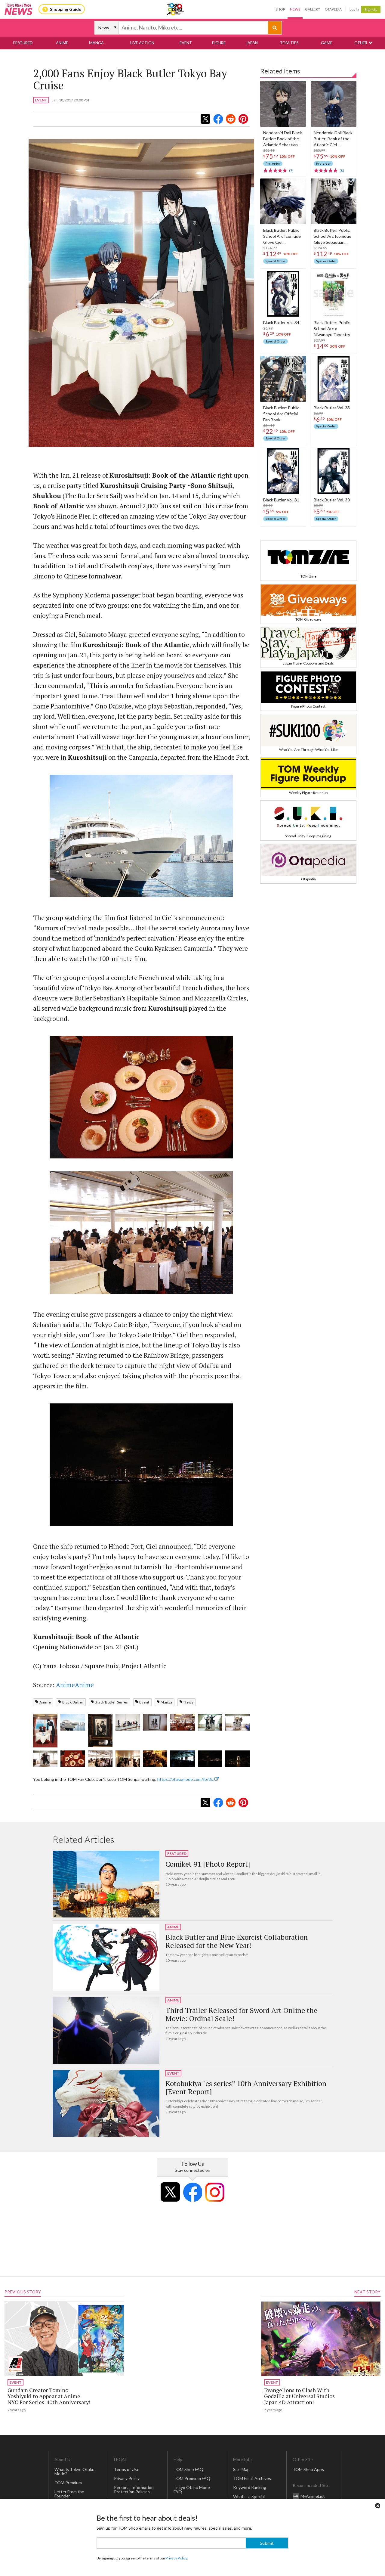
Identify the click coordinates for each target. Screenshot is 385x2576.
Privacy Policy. (177, 2558)
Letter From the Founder (69, 2494)
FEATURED (23, 43)
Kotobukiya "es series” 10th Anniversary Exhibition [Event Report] (246, 2087)
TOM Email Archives (252, 2478)
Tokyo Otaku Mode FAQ (192, 2489)
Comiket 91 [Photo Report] (208, 1864)
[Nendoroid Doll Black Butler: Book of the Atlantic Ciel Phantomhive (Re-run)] (334, 104)
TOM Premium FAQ (192, 2478)
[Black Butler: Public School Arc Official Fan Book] (283, 379)
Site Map (241, 2469)
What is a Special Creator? (249, 2499)
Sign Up (371, 9)
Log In (354, 9)
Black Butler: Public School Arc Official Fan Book (281, 414)
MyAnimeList (313, 2496)
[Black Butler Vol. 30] (334, 471)
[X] (170, 2192)
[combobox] (193, 28)
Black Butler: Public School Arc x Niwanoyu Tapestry (332, 329)
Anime (45, 1702)
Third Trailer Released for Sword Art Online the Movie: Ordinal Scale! (241, 2014)
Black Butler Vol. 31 (281, 500)
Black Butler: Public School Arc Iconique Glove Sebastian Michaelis (333, 236)
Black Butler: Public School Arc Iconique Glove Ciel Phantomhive (282, 236)
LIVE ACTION (142, 43)
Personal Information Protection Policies (134, 2489)
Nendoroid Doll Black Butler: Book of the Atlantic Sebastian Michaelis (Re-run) (283, 139)
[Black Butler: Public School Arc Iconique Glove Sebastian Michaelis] (334, 201)
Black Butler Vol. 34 (281, 322)
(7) (291, 170)
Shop (280, 9)
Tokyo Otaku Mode (176, 9)
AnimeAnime (75, 1685)
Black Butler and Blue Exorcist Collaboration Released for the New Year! (237, 1941)
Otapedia (333, 9)
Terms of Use (127, 2469)
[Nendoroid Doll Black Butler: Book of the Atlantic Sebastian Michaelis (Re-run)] (283, 104)
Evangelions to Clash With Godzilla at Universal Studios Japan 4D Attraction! (299, 2396)
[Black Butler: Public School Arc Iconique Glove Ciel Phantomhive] (283, 201)
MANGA (96, 43)
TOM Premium (68, 2483)
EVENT (186, 43)
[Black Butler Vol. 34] (283, 294)
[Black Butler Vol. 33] (334, 379)
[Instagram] (215, 2192)
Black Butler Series (111, 1702)
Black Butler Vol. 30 (332, 500)
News (295, 9)
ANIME (62, 43)
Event (144, 1702)
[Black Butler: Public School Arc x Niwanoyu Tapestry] (334, 294)
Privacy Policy (127, 2478)
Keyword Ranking (250, 2487)
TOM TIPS (289, 43)
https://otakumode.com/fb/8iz (186, 1779)
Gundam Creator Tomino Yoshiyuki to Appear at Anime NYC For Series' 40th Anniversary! (49, 2396)
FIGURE (219, 43)
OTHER (361, 43)
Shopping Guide (66, 9)
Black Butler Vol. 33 (332, 408)
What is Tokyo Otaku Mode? (74, 2471)
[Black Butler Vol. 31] (283, 471)
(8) (342, 170)
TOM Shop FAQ (188, 2469)
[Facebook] (192, 2192)
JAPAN (252, 43)
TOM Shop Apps (308, 2469)
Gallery (313, 9)
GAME (327, 43)
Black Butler (73, 1702)
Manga (166, 1702)
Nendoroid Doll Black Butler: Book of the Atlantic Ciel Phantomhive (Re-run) (333, 139)
